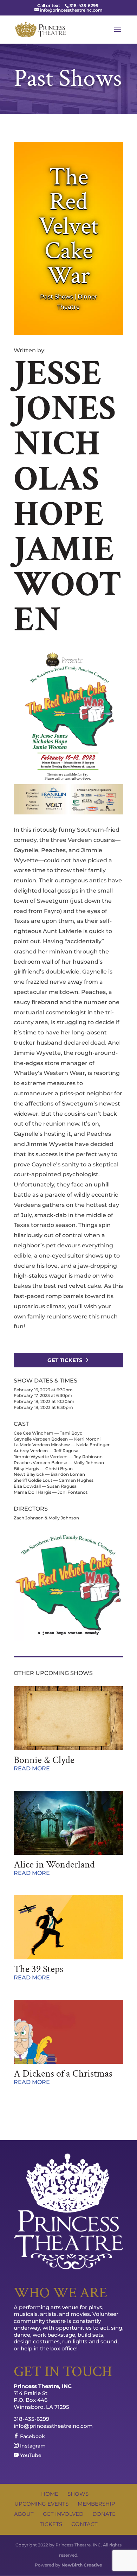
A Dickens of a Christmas (63, 2074)
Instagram (32, 2446)
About (24, 2514)
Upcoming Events (41, 2504)
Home (50, 2494)
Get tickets (65, 1360)
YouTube (30, 2455)
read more (32, 1768)
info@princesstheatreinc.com (53, 2426)
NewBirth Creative (82, 2565)
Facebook (32, 2436)
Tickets (51, 2524)
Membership (96, 2504)
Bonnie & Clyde (44, 1760)
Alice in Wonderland (54, 1865)
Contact (84, 2524)
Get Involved (63, 2514)
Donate (104, 2514)
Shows (78, 2494)
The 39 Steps (38, 1969)
